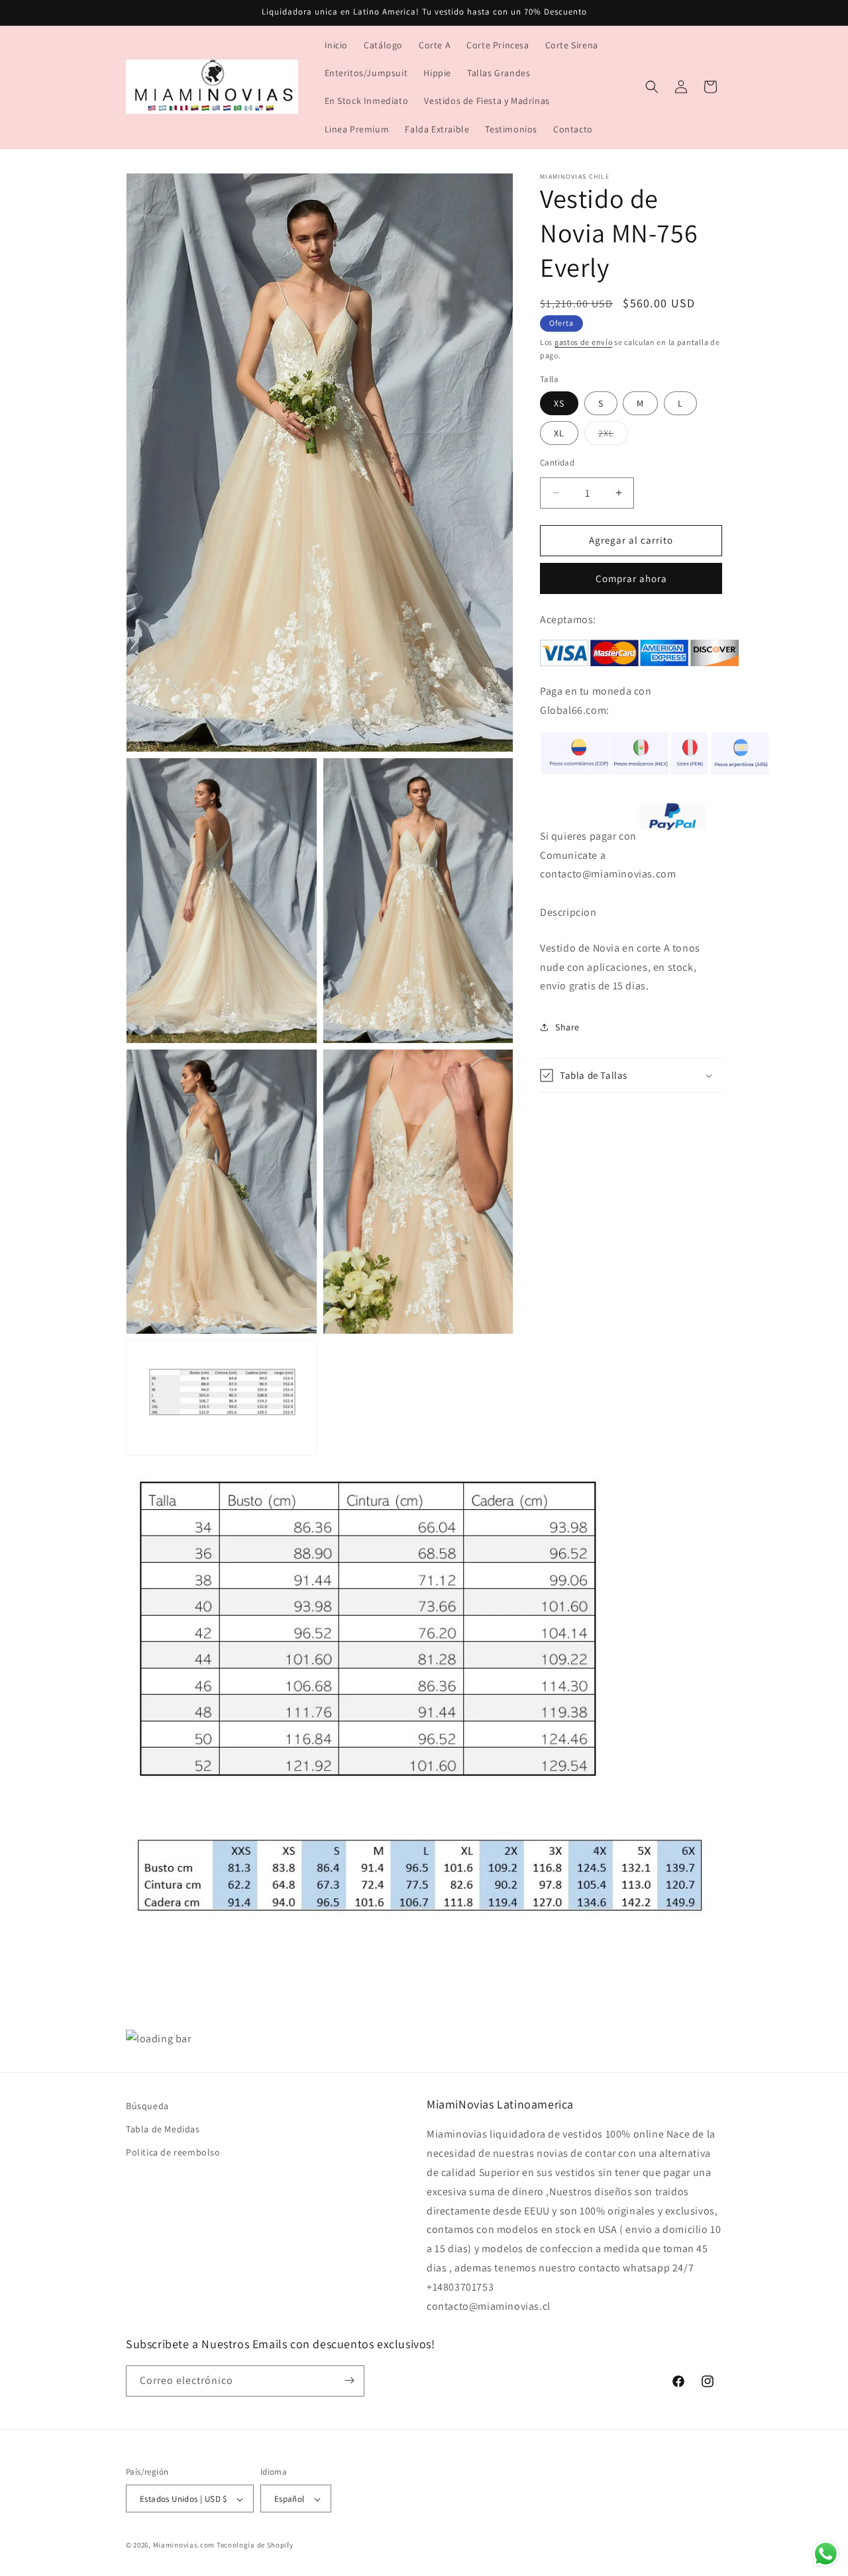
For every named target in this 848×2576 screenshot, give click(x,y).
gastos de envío (584, 342)
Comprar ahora (631, 578)
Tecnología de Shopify (255, 2546)
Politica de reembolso (173, 2153)
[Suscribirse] (349, 2380)
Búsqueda (147, 2106)
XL (559, 433)
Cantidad (557, 463)
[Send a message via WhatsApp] (826, 2554)
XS (559, 403)
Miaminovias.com (184, 2546)
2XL (613, 436)
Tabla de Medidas (163, 2130)
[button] (652, 87)
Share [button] (567, 1026)
